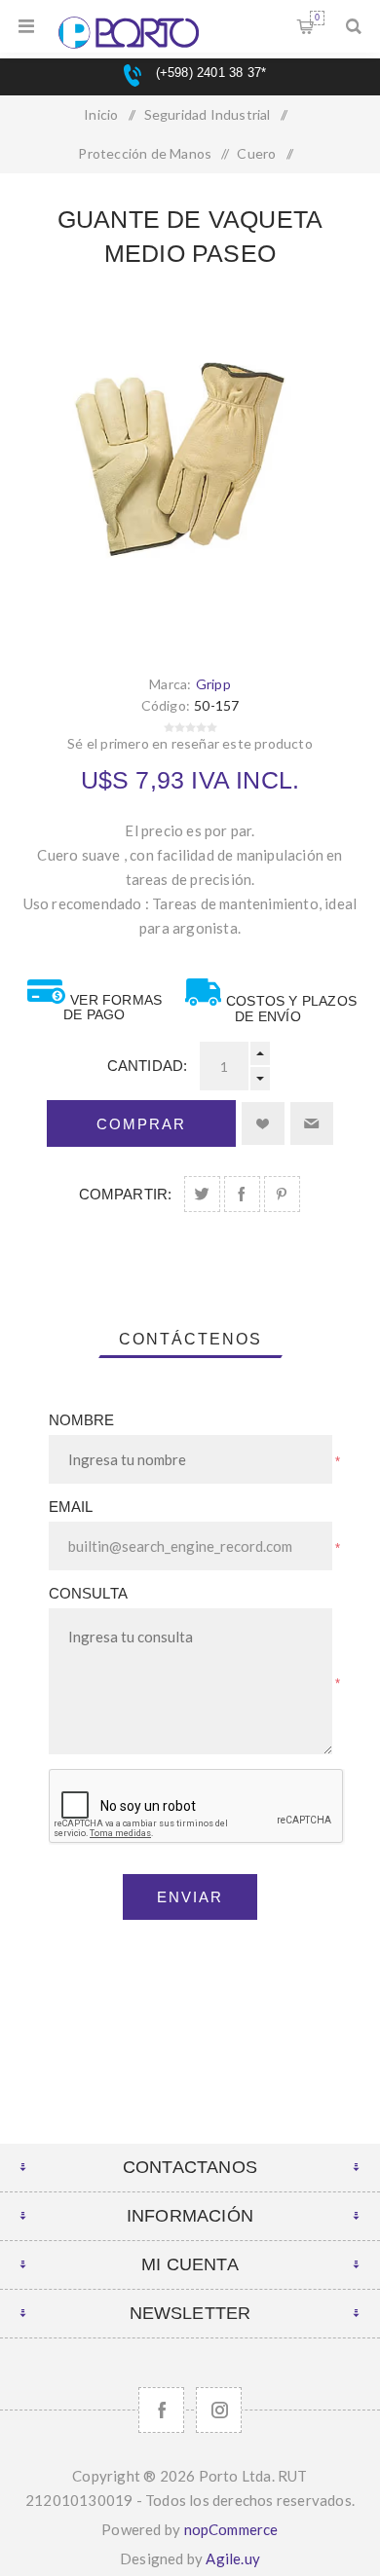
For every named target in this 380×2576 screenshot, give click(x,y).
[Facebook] (161, 2410)
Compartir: (126, 1194)
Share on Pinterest (282, 1194)
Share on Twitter (202, 1194)
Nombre (82, 1420)
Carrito (317, 18)
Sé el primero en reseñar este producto (190, 743)
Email (71, 1507)
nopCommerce (231, 2529)
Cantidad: (148, 1066)
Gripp (213, 684)
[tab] (190, 1340)
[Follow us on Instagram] (219, 2410)
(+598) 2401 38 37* (209, 73)
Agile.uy (233, 2558)
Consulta (89, 1593)
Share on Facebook (242, 1194)
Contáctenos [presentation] (190, 1339)
